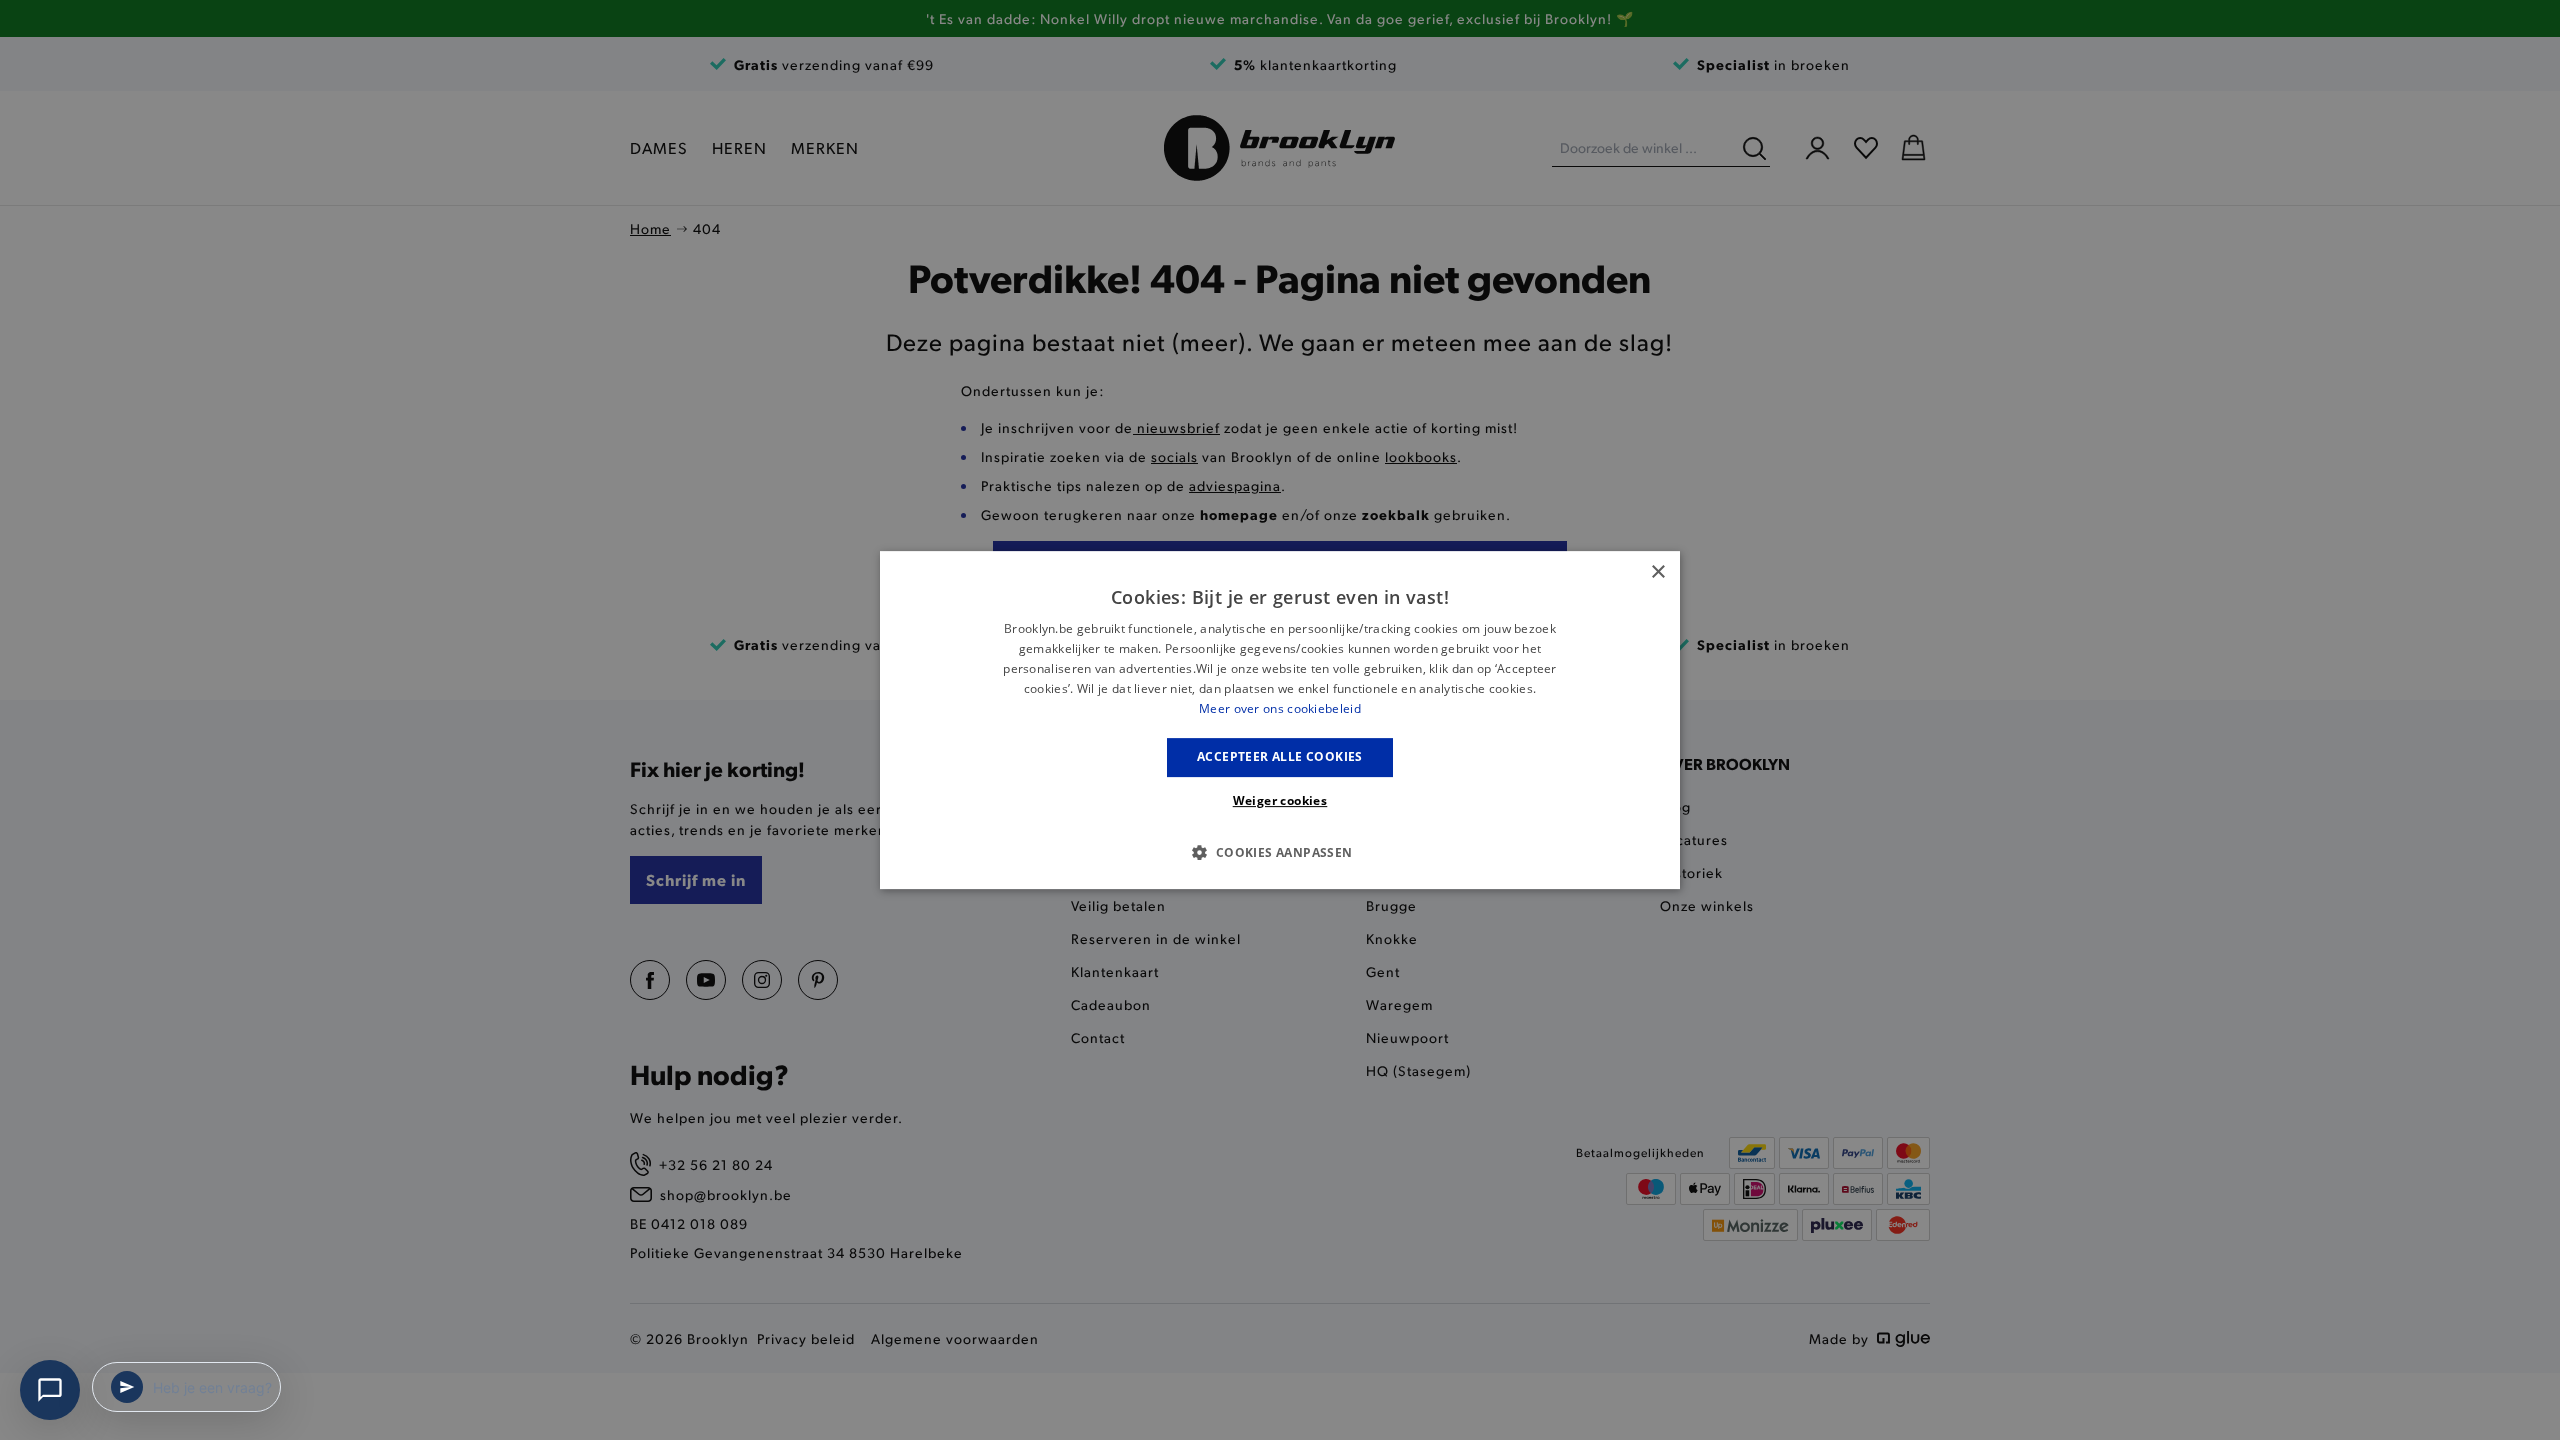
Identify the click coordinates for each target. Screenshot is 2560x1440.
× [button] (1657, 572)
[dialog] (1280, 720)
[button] (1279, 852)
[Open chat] (50, 1390)
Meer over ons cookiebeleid (1280, 708)
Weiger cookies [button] (1280, 800)
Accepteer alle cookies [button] (1280, 756)
